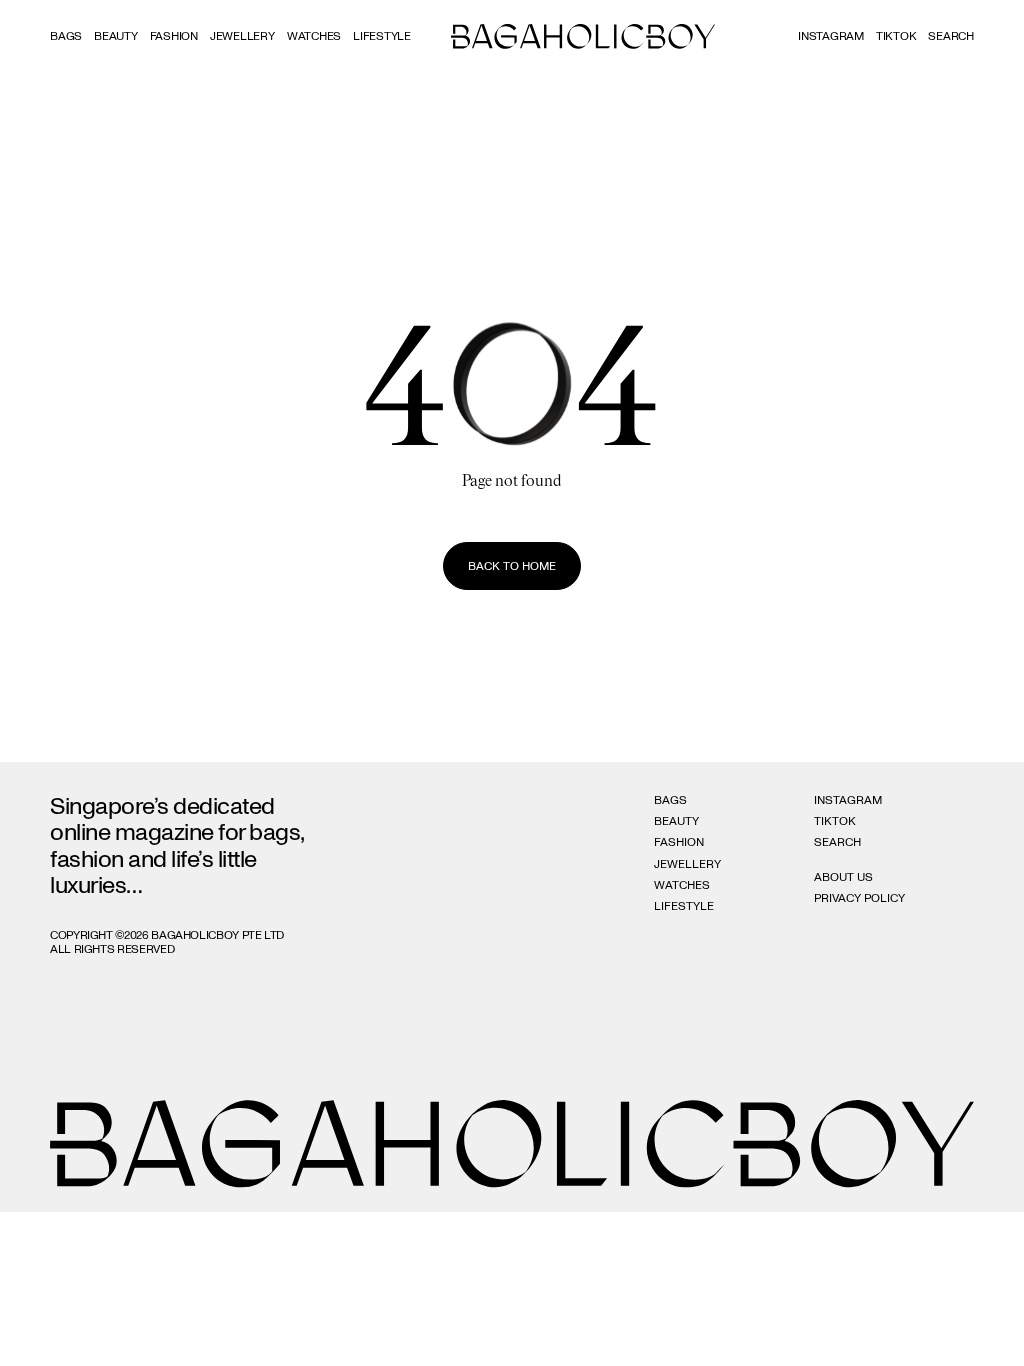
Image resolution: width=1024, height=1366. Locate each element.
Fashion (174, 36)
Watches (314, 36)
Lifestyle (382, 36)
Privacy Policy (859, 898)
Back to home (512, 566)
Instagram (831, 36)
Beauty (116, 36)
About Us (843, 877)
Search (837, 842)
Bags (66, 36)
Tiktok (896, 36)
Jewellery (242, 36)
